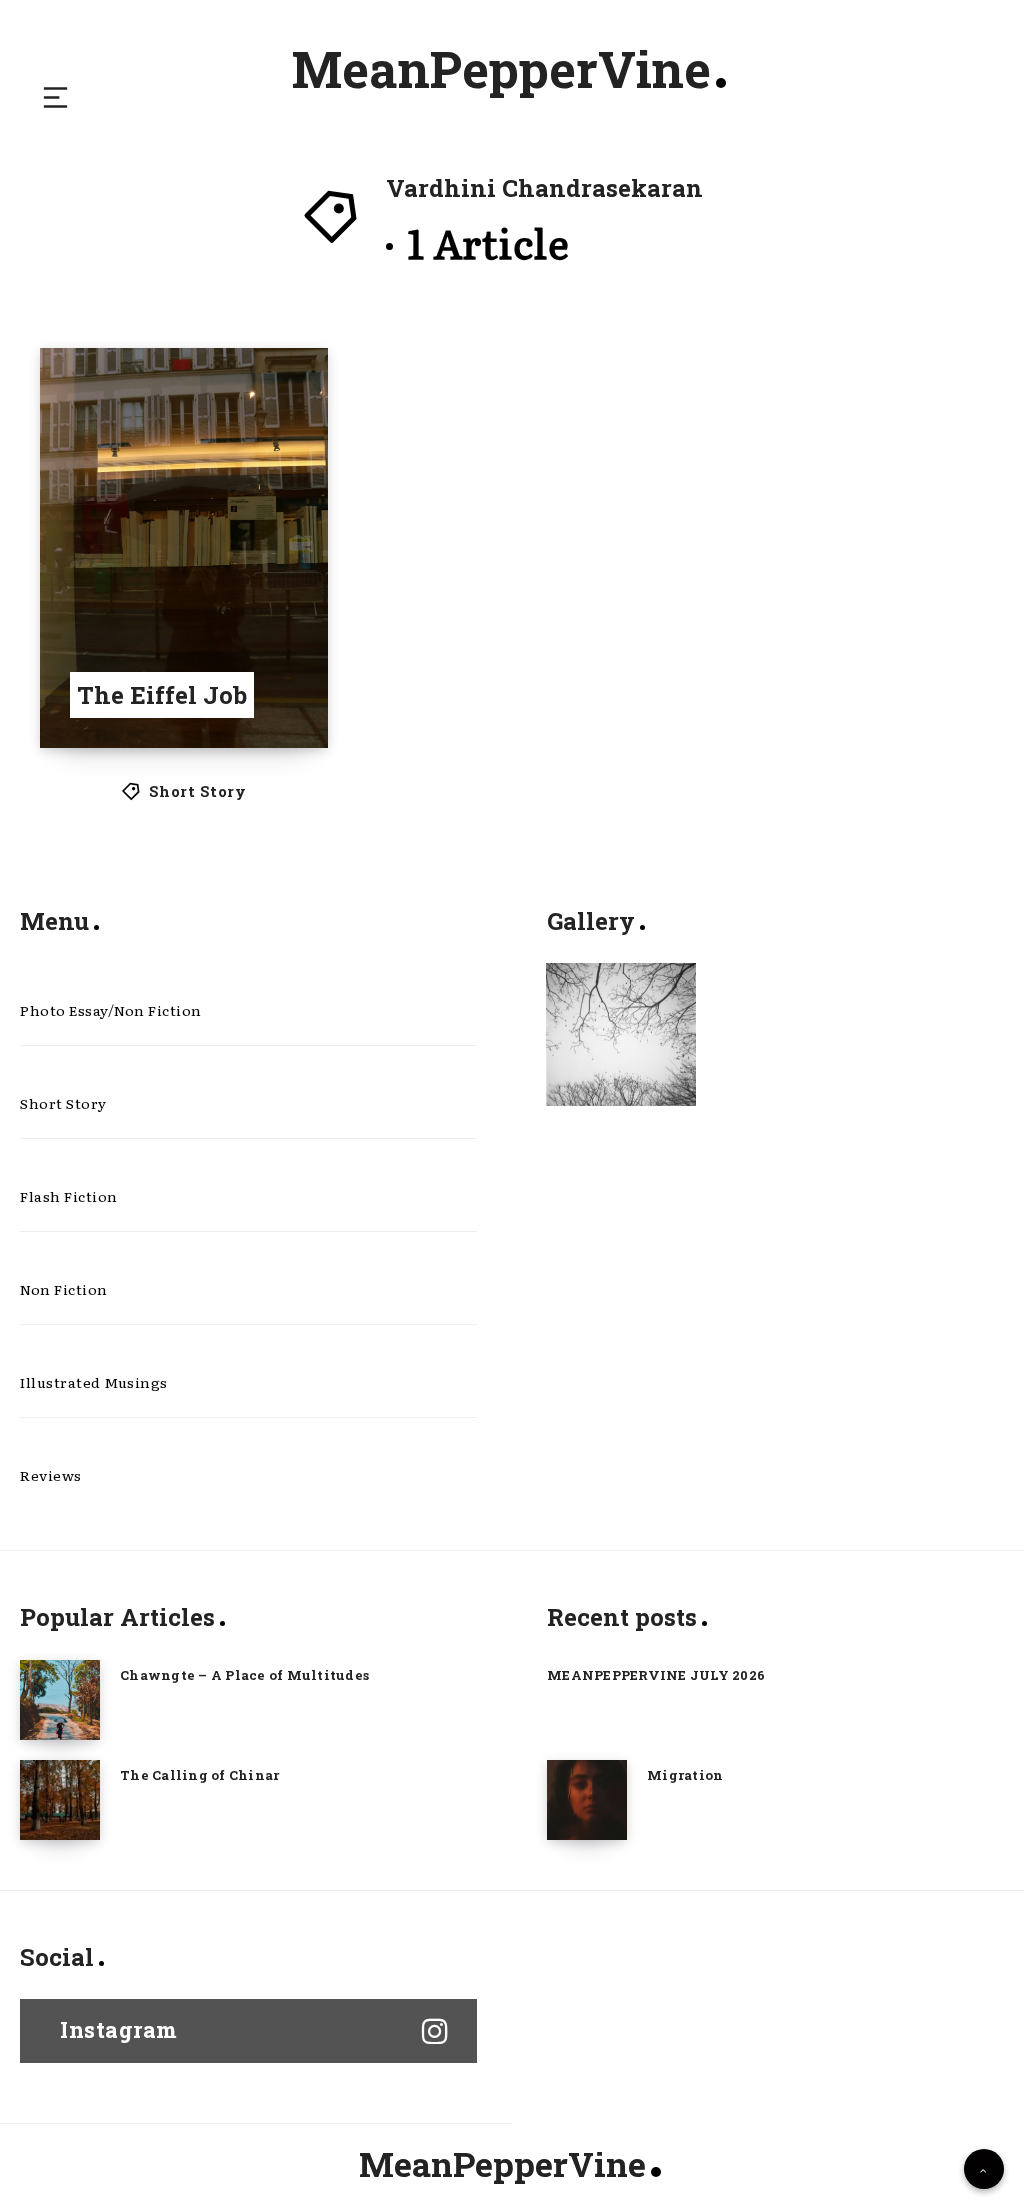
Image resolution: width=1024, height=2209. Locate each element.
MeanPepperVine (501, 69)
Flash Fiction (69, 1196)
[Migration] (587, 1800)
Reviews (51, 1475)
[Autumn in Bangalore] (621, 1034)
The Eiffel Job (162, 695)
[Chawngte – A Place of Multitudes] (60, 1700)
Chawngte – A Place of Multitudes (244, 1675)
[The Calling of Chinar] (60, 1800)
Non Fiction (64, 1289)
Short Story (198, 791)
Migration (685, 1775)
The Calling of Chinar (199, 1775)
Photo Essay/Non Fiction (111, 1010)
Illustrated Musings (94, 1382)
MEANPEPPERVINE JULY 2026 (656, 1675)
